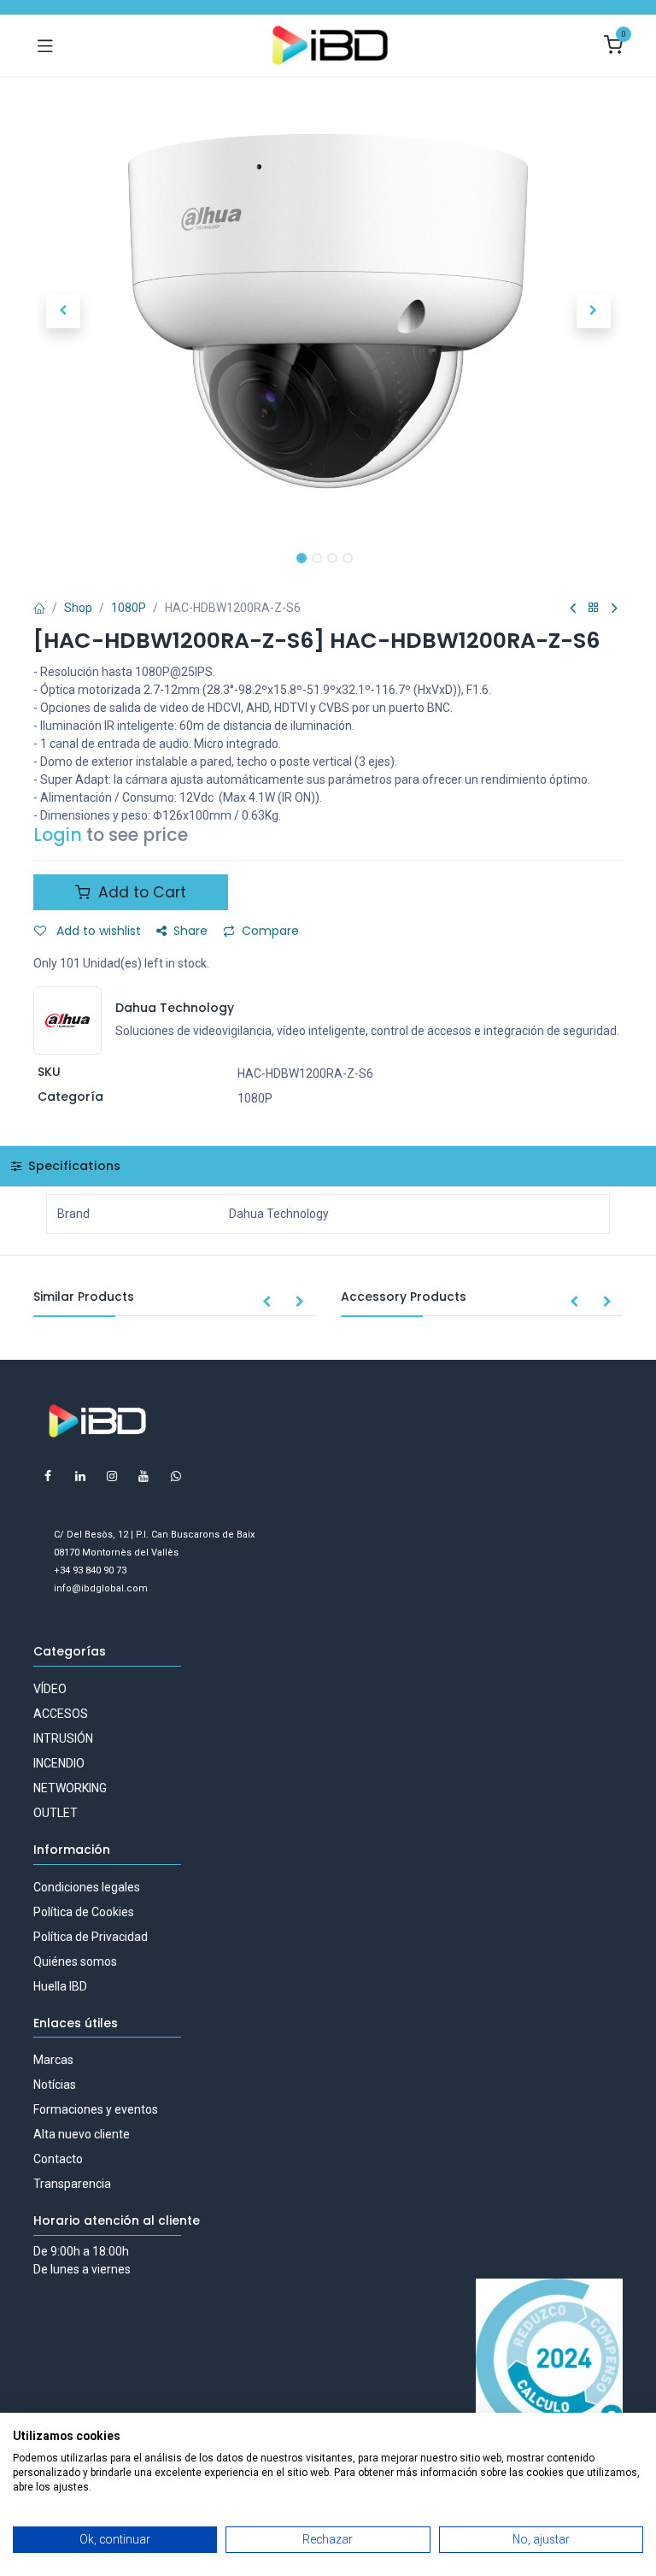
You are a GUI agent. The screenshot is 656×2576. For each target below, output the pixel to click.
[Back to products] (594, 608)
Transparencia (72, 2184)
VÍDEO (50, 1689)
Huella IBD (60, 1986)
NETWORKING (70, 1788)
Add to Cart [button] (140, 892)
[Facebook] (48, 1476)
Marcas (53, 2060)
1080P (129, 608)
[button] (63, 311)
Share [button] (190, 931)
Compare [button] (270, 931)
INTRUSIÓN (63, 1738)
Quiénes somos (75, 1961)
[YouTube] (143, 1476)
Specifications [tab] (73, 1166)
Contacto (58, 2159)
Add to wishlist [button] (97, 931)
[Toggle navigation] (45, 45)
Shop (78, 608)
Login (58, 835)
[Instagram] (112, 1476)
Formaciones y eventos (96, 2109)
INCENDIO (59, 1763)
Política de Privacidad (91, 1937)
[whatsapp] (176, 1476)
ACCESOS (61, 1714)
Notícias (55, 2085)
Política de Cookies (84, 1912)
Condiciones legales (87, 1887)
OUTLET (56, 1813)
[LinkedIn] (80, 1476)
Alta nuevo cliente (82, 2134)
